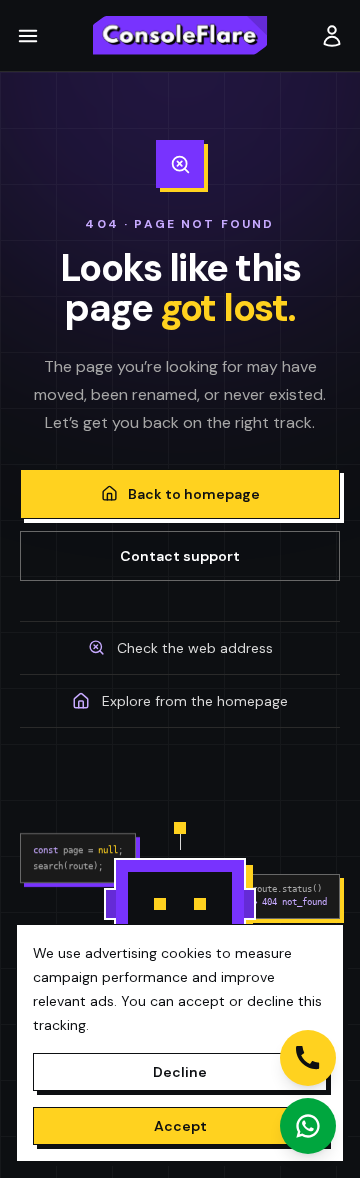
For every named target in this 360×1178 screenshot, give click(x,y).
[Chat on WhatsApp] (308, 1126)
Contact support (180, 556)
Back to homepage (194, 494)
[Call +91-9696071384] (308, 1058)
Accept (180, 1126)
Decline (180, 1072)
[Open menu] (32, 36)
